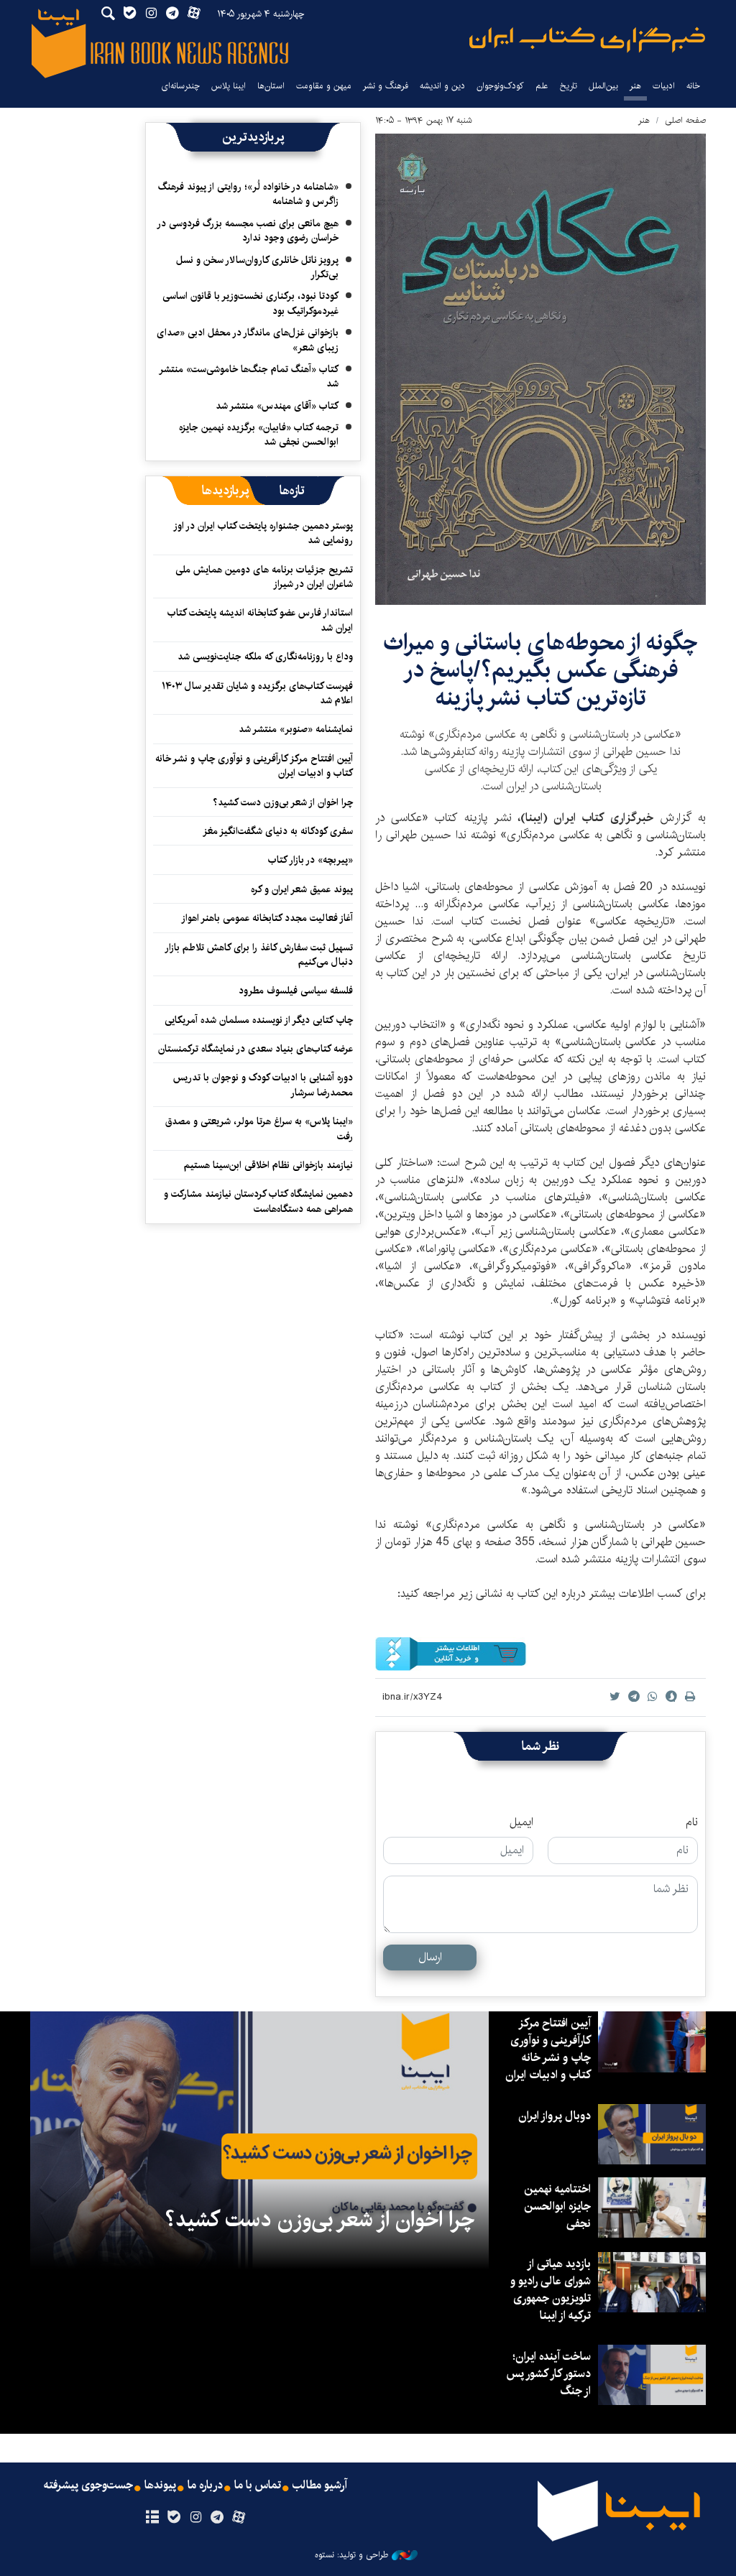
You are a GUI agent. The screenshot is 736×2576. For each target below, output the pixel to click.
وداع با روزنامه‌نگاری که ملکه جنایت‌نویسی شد (265, 657)
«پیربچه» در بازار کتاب (310, 860)
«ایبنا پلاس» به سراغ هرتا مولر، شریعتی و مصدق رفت (259, 1129)
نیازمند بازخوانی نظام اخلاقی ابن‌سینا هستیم (268, 1165)
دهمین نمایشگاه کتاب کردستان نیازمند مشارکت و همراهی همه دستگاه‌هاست (258, 1201)
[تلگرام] (217, 2518)
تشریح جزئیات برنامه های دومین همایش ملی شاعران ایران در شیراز (264, 577)
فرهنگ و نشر (386, 86)
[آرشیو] (152, 2518)
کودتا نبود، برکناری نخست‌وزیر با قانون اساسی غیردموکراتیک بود (250, 303)
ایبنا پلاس (229, 86)
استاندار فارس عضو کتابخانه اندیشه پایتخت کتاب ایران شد (260, 620)
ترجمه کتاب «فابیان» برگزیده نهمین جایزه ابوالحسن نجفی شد (259, 435)
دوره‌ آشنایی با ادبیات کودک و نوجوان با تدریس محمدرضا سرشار (263, 1085)
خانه (693, 86)
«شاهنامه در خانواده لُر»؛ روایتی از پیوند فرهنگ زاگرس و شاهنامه (248, 194)
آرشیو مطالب (320, 2485)
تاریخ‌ (569, 86)
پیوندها (160, 2485)
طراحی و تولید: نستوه (351, 2555)
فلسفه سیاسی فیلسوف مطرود (296, 991)
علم (542, 86)
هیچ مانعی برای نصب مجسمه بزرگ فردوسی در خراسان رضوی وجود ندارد (248, 231)
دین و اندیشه (442, 86)
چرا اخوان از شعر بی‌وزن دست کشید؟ (283, 802)
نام (692, 1822)
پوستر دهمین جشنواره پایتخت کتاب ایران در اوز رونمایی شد (264, 533)
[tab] (292, 491)
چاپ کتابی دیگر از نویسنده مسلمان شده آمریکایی (259, 1020)
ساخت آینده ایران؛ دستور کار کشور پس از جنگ (548, 2374)
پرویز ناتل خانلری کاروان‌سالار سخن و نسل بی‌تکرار (257, 267)
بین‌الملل (603, 86)
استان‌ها (271, 86)
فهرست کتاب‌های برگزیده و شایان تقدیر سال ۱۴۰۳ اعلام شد (257, 693)
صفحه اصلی (685, 120)
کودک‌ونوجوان (500, 86)
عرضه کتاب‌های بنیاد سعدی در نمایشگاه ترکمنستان (256, 1049)
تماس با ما (258, 2485)
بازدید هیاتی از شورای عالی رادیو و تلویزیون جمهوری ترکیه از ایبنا (551, 2290)
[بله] (174, 2518)
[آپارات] (239, 2518)
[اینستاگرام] (195, 2518)
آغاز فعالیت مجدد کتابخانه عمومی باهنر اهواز (267, 918)
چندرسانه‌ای (180, 86)
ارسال (430, 1957)
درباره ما (205, 2485)
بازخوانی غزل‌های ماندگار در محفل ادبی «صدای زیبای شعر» (248, 340)
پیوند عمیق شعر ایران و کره (302, 889)
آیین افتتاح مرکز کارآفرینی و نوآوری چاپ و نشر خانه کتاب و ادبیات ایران (254, 766)
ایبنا (587, 40)
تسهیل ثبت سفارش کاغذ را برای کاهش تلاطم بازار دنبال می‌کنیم (259, 955)
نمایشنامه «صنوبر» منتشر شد (296, 729)
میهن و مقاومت (324, 86)
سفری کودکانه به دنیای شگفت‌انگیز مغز (278, 831)
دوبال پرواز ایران (555, 2116)
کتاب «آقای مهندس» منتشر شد (277, 406)
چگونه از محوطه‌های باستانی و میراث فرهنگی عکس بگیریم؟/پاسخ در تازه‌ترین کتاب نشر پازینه (540, 670)
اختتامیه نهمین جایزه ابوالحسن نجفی (557, 2206)
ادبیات (664, 86)
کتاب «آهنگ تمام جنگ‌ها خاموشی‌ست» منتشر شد (249, 376)
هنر (635, 86)
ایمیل (521, 1822)
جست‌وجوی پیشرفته (88, 2485)
